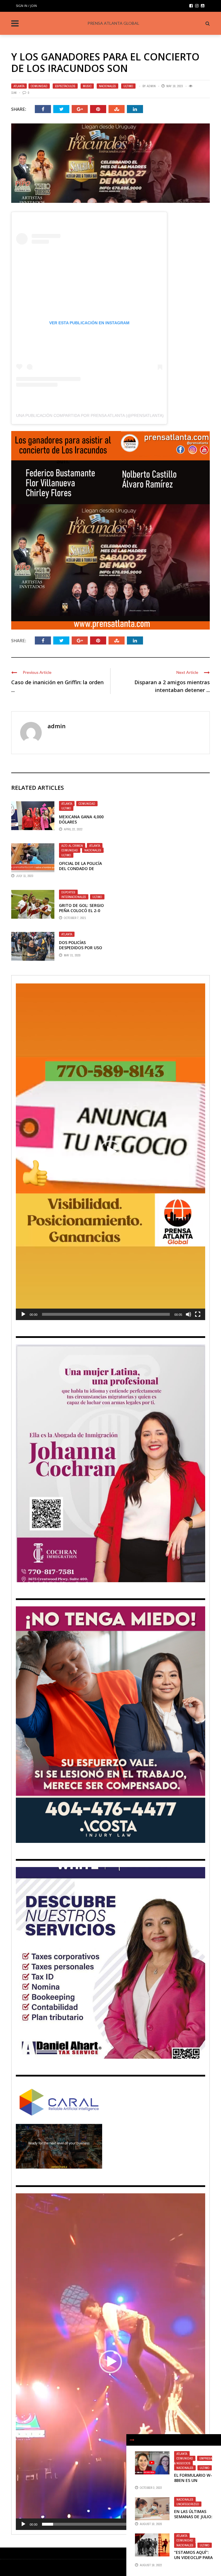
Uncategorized (188, 2504)
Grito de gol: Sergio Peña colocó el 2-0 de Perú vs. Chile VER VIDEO (81, 913)
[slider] (106, 1314)
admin (151, 86)
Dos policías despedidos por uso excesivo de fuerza (81, 948)
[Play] (23, 1314)
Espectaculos (65, 86)
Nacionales (107, 86)
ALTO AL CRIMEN (72, 846)
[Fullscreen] (198, 1314)
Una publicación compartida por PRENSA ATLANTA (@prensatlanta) (90, 415)
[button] (110, 1152)
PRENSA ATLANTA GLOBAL (113, 23)
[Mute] (188, 1314)
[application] (110, 1152)
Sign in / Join (26, 6)
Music (87, 86)
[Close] (132, 2440)
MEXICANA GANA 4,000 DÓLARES (81, 819)
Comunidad (39, 86)
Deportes (68, 892)
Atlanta (19, 86)
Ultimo (128, 86)
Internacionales (74, 897)
